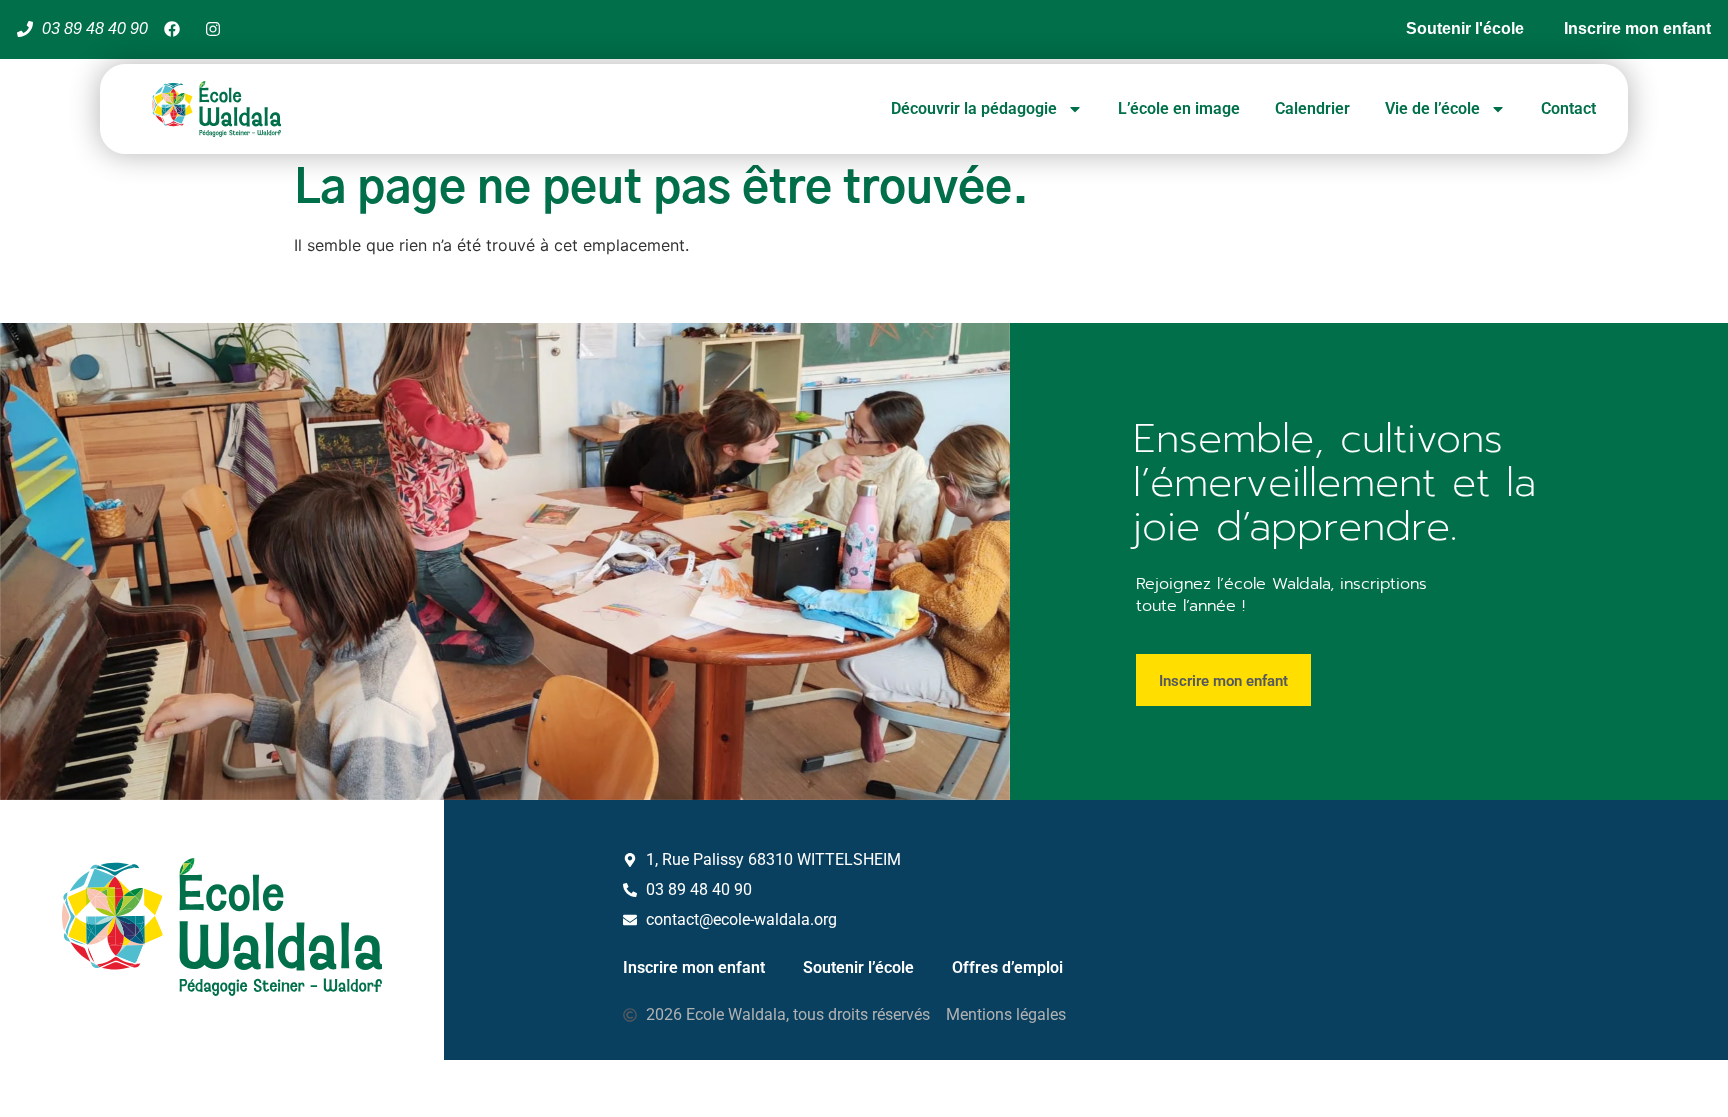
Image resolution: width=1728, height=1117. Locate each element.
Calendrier (1312, 108)
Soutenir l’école (858, 967)
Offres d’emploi (1007, 967)
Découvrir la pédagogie (974, 108)
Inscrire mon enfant (694, 967)
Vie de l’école (1432, 108)
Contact (1568, 108)
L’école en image (1179, 108)
